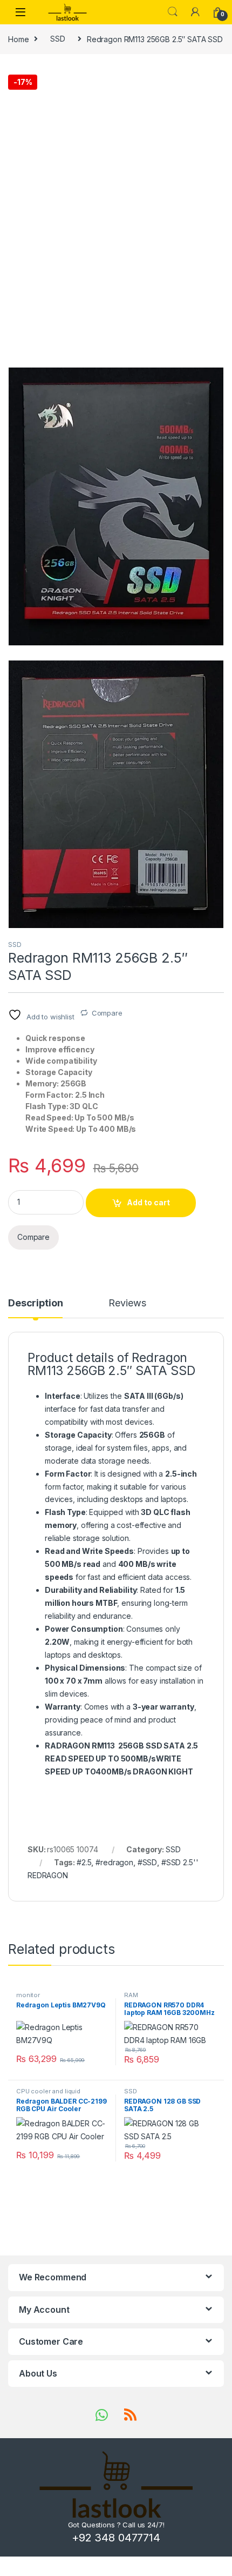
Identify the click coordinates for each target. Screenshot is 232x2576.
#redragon (114, 1862)
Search (173, 12)
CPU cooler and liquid (48, 2091)
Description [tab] (35, 1303)
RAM (131, 1995)
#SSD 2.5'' (180, 1862)
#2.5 (84, 1862)
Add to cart (148, 1202)
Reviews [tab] (127, 1303)
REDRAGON (48, 1875)
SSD (58, 39)
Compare (107, 1013)
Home (18, 39)
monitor (28, 1995)
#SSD (147, 1862)
